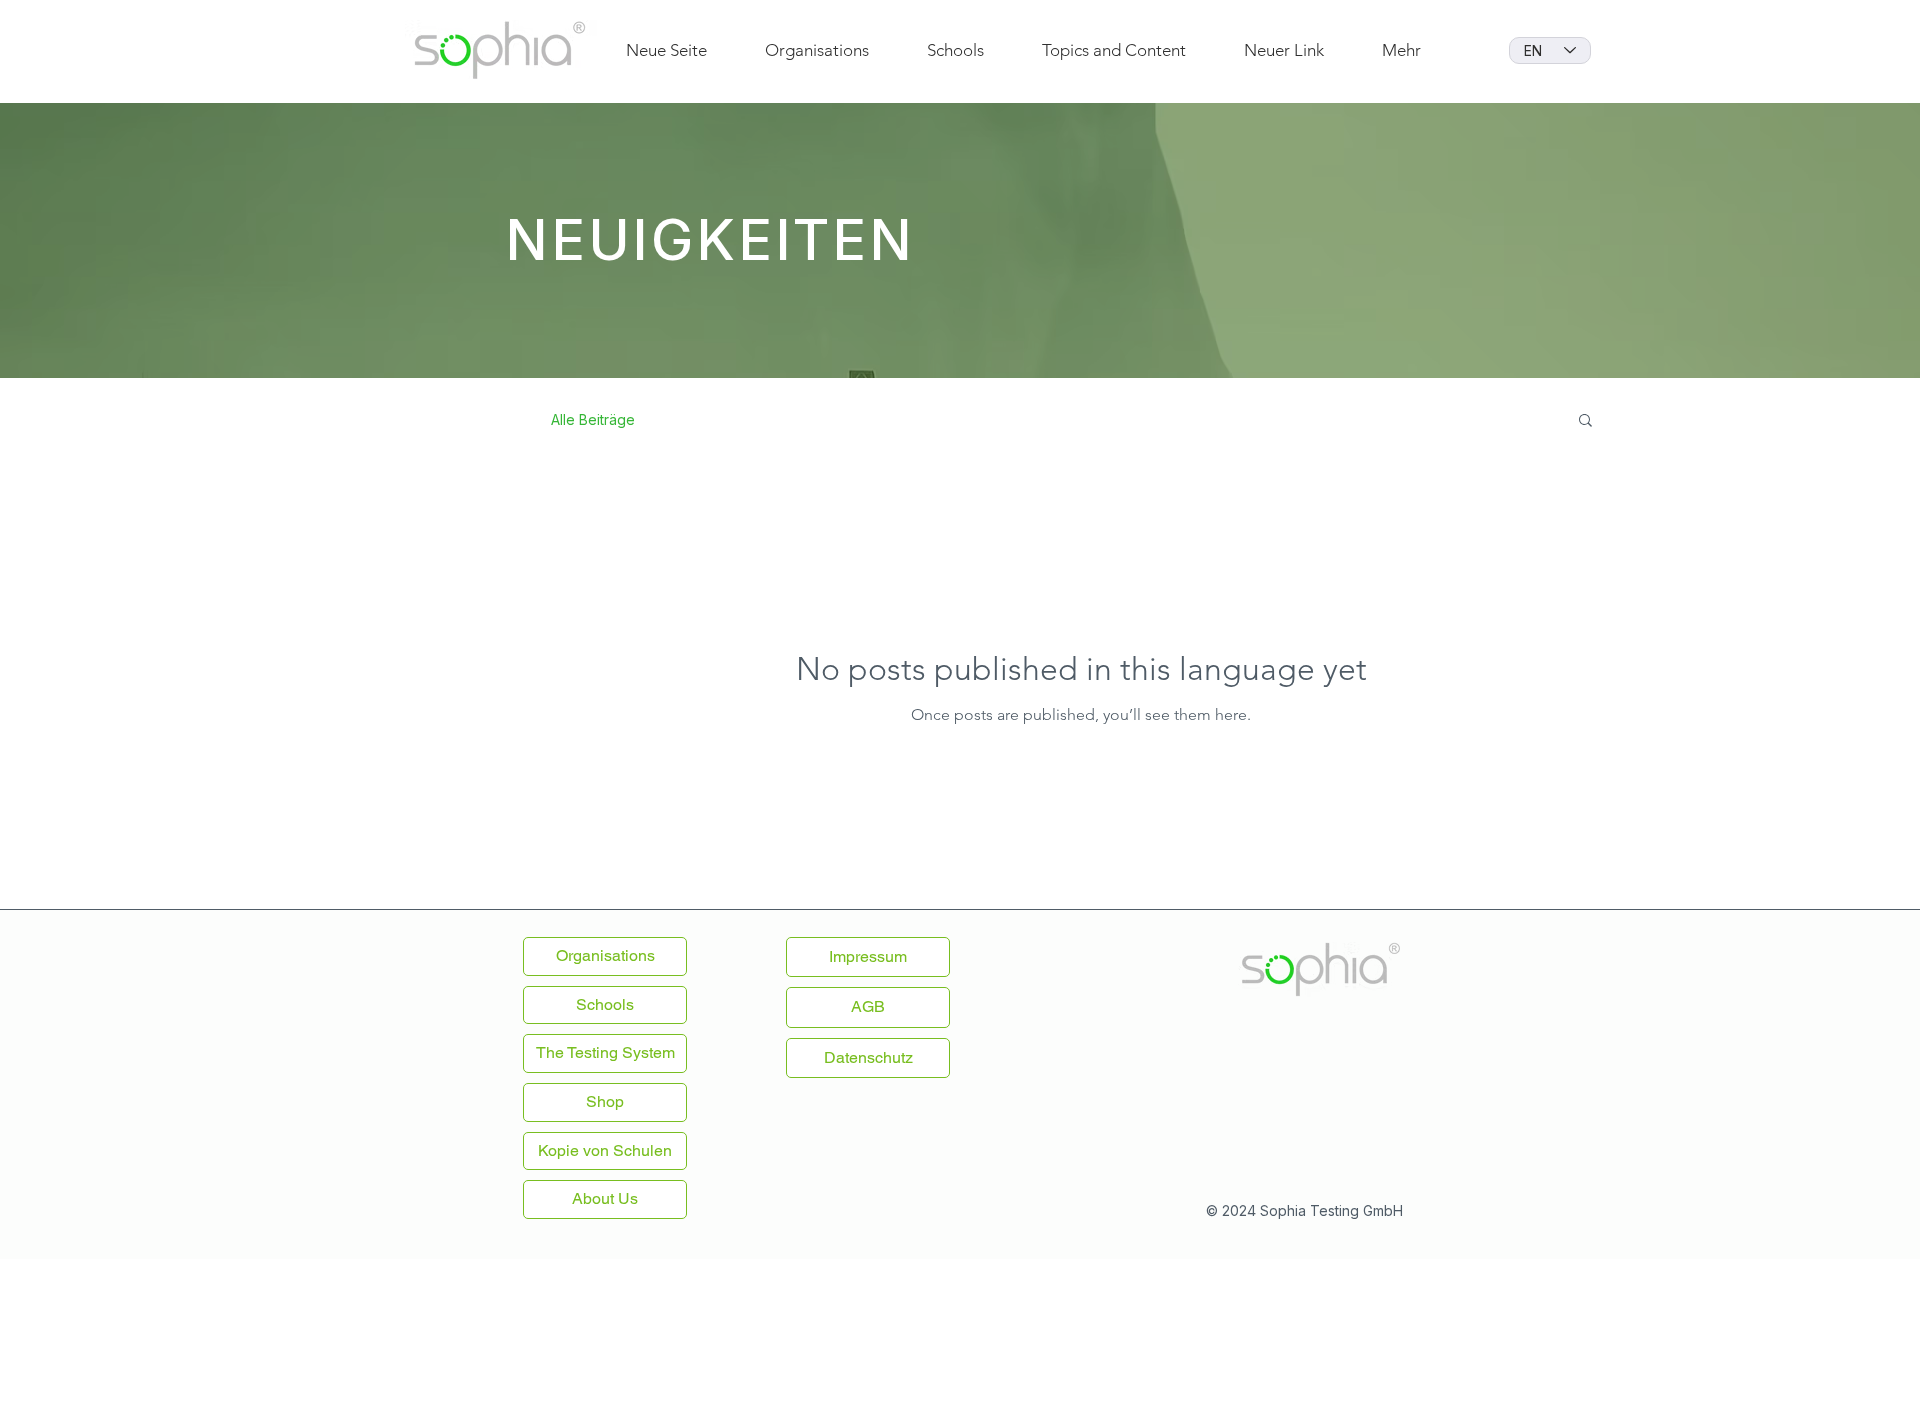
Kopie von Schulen (605, 1150)
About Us (605, 1198)
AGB (868, 1006)
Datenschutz (868, 1057)
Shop (605, 1101)
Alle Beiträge (593, 419)
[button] (1585, 421)
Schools (605, 1004)
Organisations (605, 955)
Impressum (868, 956)
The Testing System (605, 1052)
